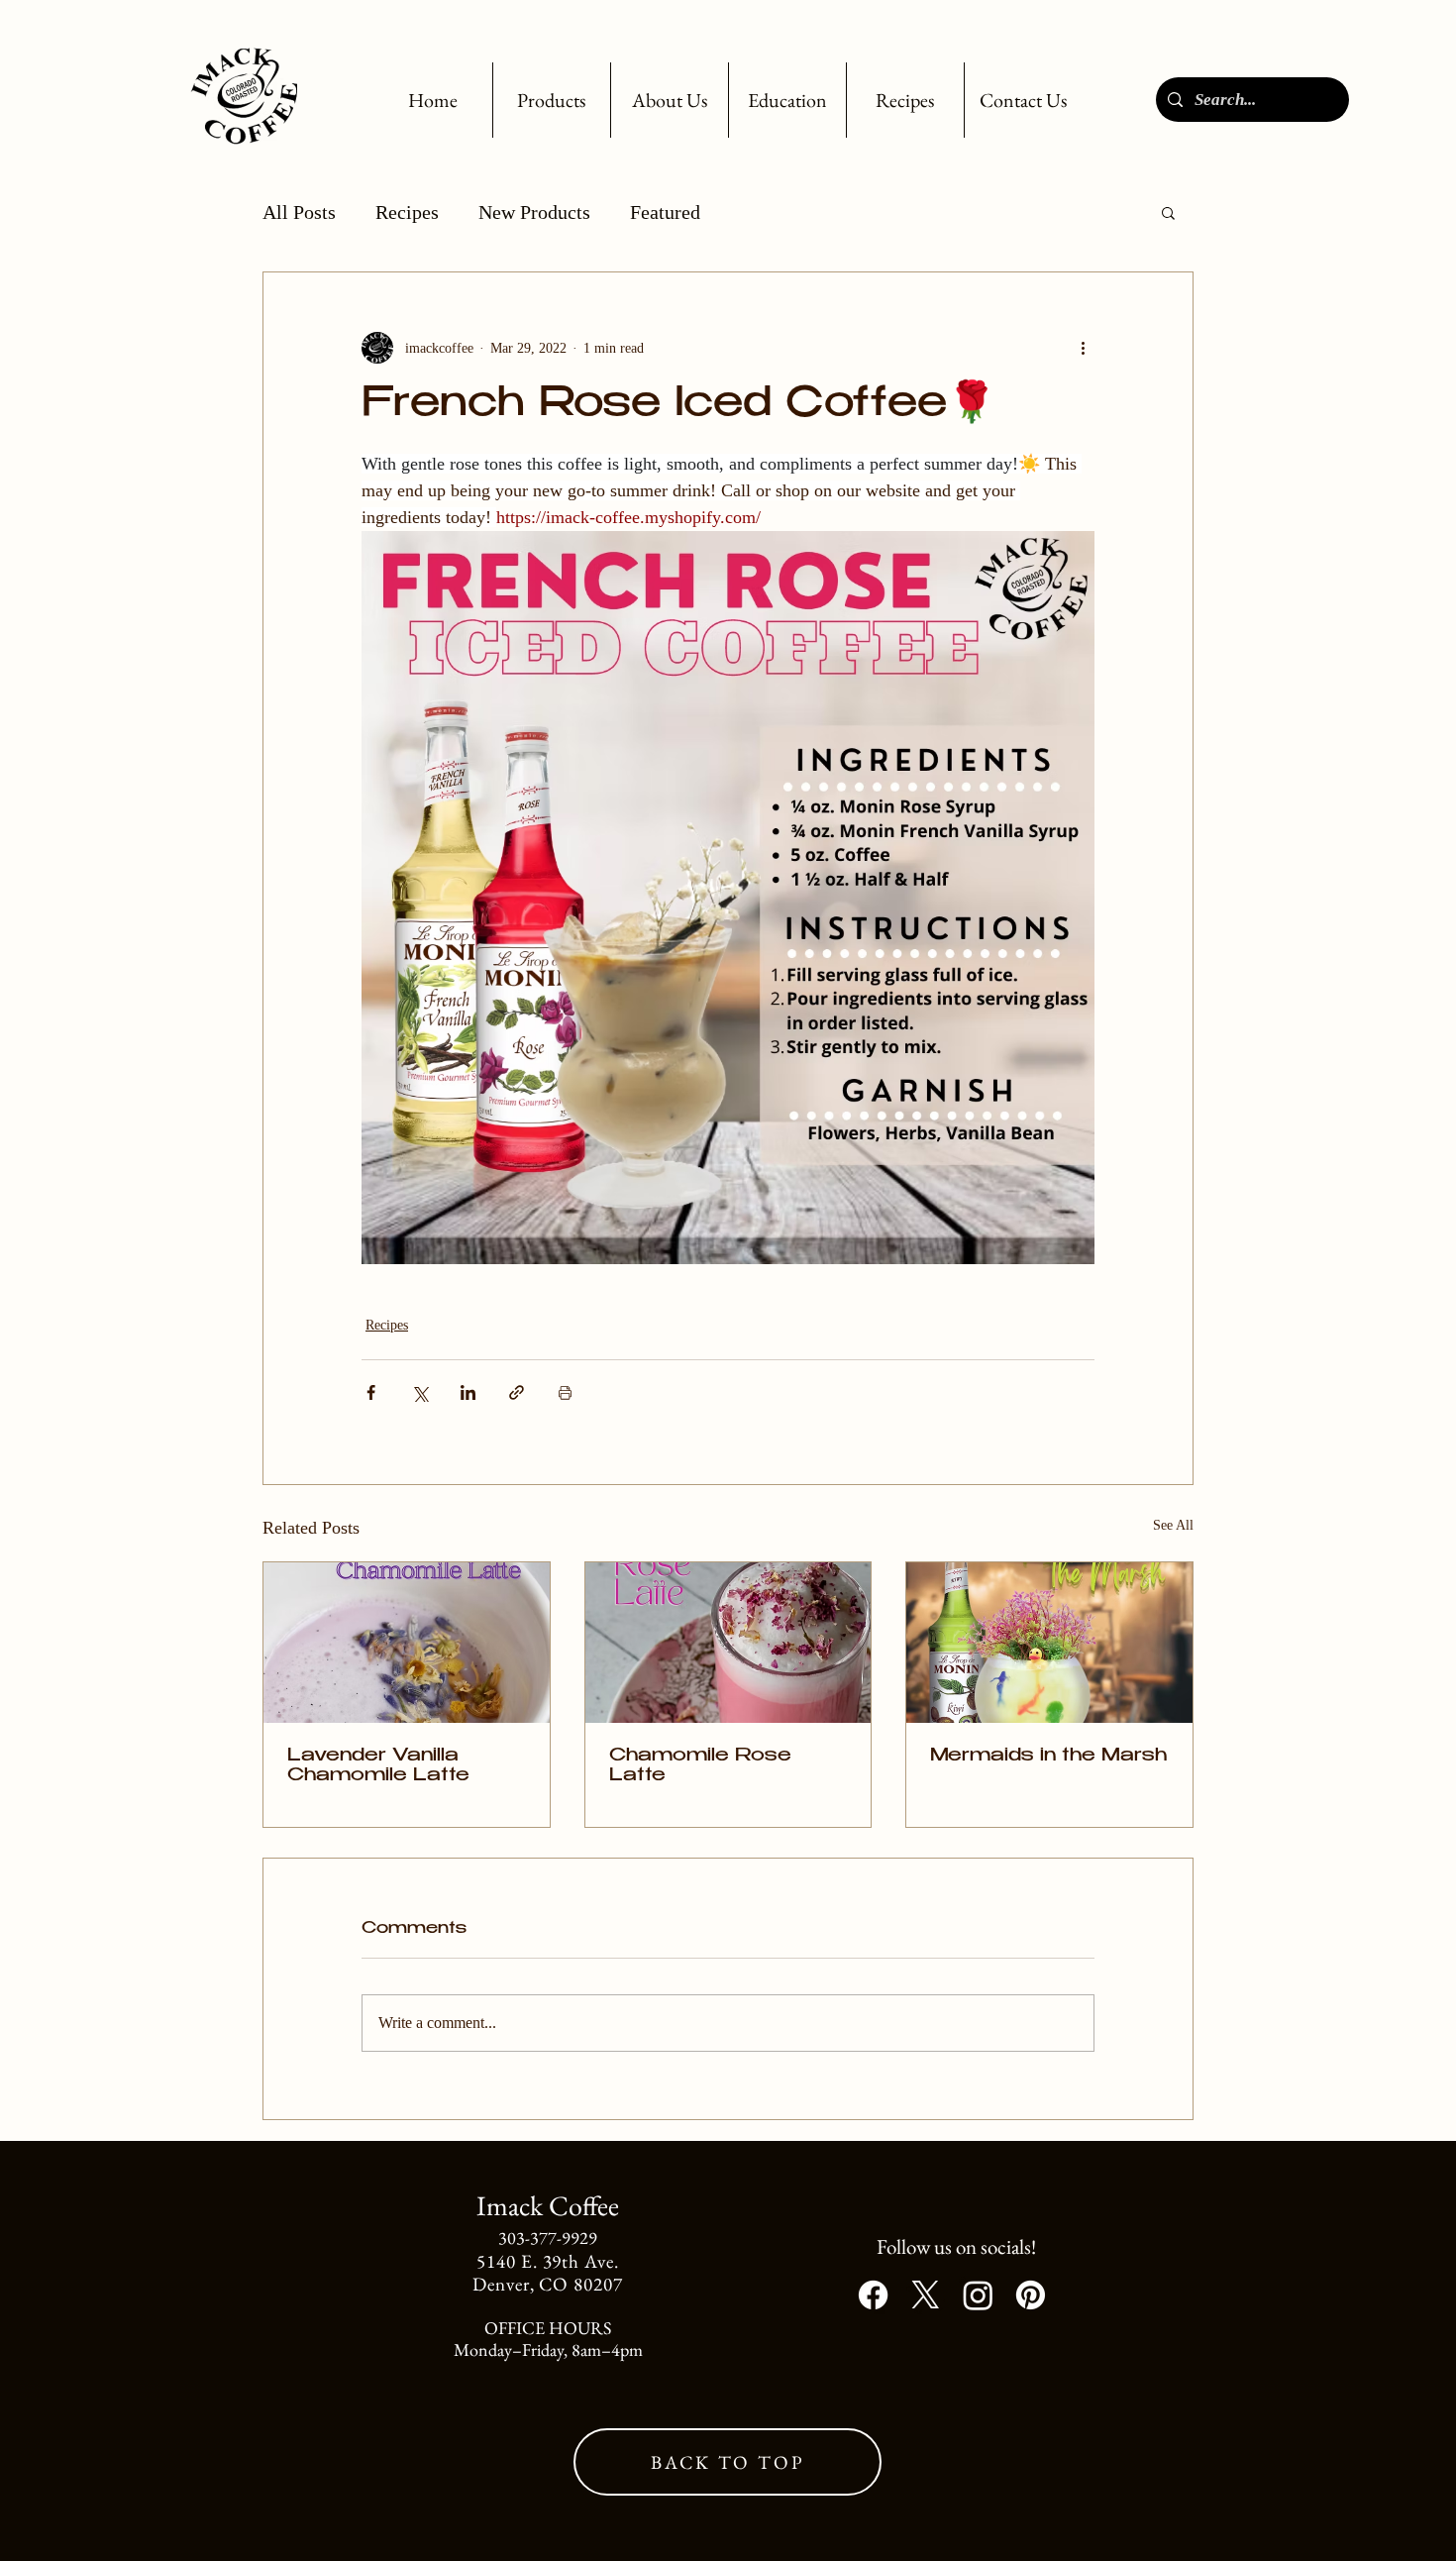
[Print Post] (565, 1392)
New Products (534, 212)
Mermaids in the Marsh (1048, 1757)
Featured (665, 212)
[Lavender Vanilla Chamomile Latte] (407, 1643)
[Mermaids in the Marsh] (1049, 1643)
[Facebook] (873, 2295)
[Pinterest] (1031, 2295)
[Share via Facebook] (371, 1392)
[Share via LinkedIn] (468, 1392)
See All (1173, 1525)
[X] (926, 2295)
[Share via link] (517, 1392)
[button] (552, 100)
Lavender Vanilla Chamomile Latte (378, 1766)
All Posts (299, 212)
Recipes (407, 212)
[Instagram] (978, 2295)
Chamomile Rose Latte (700, 1766)
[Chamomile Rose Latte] (728, 1643)
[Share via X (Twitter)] (419, 1392)
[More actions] (1083, 348)
